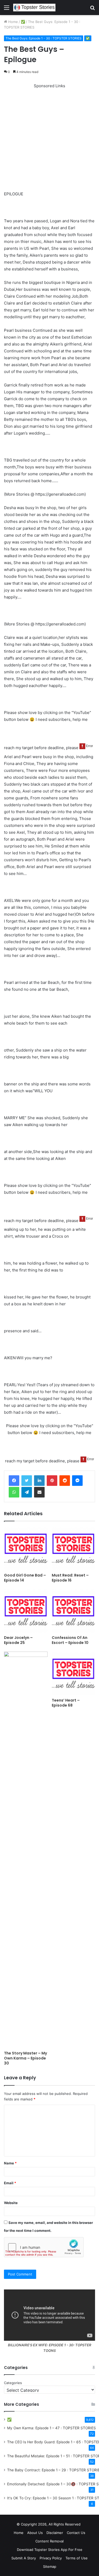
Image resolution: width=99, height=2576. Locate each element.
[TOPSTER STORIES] (34, 8)
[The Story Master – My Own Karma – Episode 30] (26, 1850)
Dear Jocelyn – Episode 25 (18, 1640)
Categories (13, 2383)
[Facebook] (14, 1481)
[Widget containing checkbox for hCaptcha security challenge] (44, 2247)
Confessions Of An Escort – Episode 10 (70, 1640)
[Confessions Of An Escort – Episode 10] (74, 1611)
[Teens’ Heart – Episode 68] (74, 1673)
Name (10, 2163)
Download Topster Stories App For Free (50, 2550)
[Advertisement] (49, 139)
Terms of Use (77, 2558)
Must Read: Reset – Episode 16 (70, 1578)
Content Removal (49, 2541)
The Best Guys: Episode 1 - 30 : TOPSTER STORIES (44, 38)
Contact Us (76, 2533)
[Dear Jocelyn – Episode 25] (26, 1611)
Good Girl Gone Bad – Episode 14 (25, 1578)
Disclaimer (55, 2533)
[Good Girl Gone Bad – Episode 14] (26, 1548)
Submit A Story (24, 2558)
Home (13, 22)
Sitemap (50, 2566)
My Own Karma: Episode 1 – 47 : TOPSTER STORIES (51, 2428)
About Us (35, 2533)
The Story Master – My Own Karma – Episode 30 (25, 2058)
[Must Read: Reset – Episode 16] (74, 1548)
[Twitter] (27, 1481)
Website (11, 2203)
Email (10, 2183)
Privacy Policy (51, 2558)
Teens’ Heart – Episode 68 (66, 1703)
